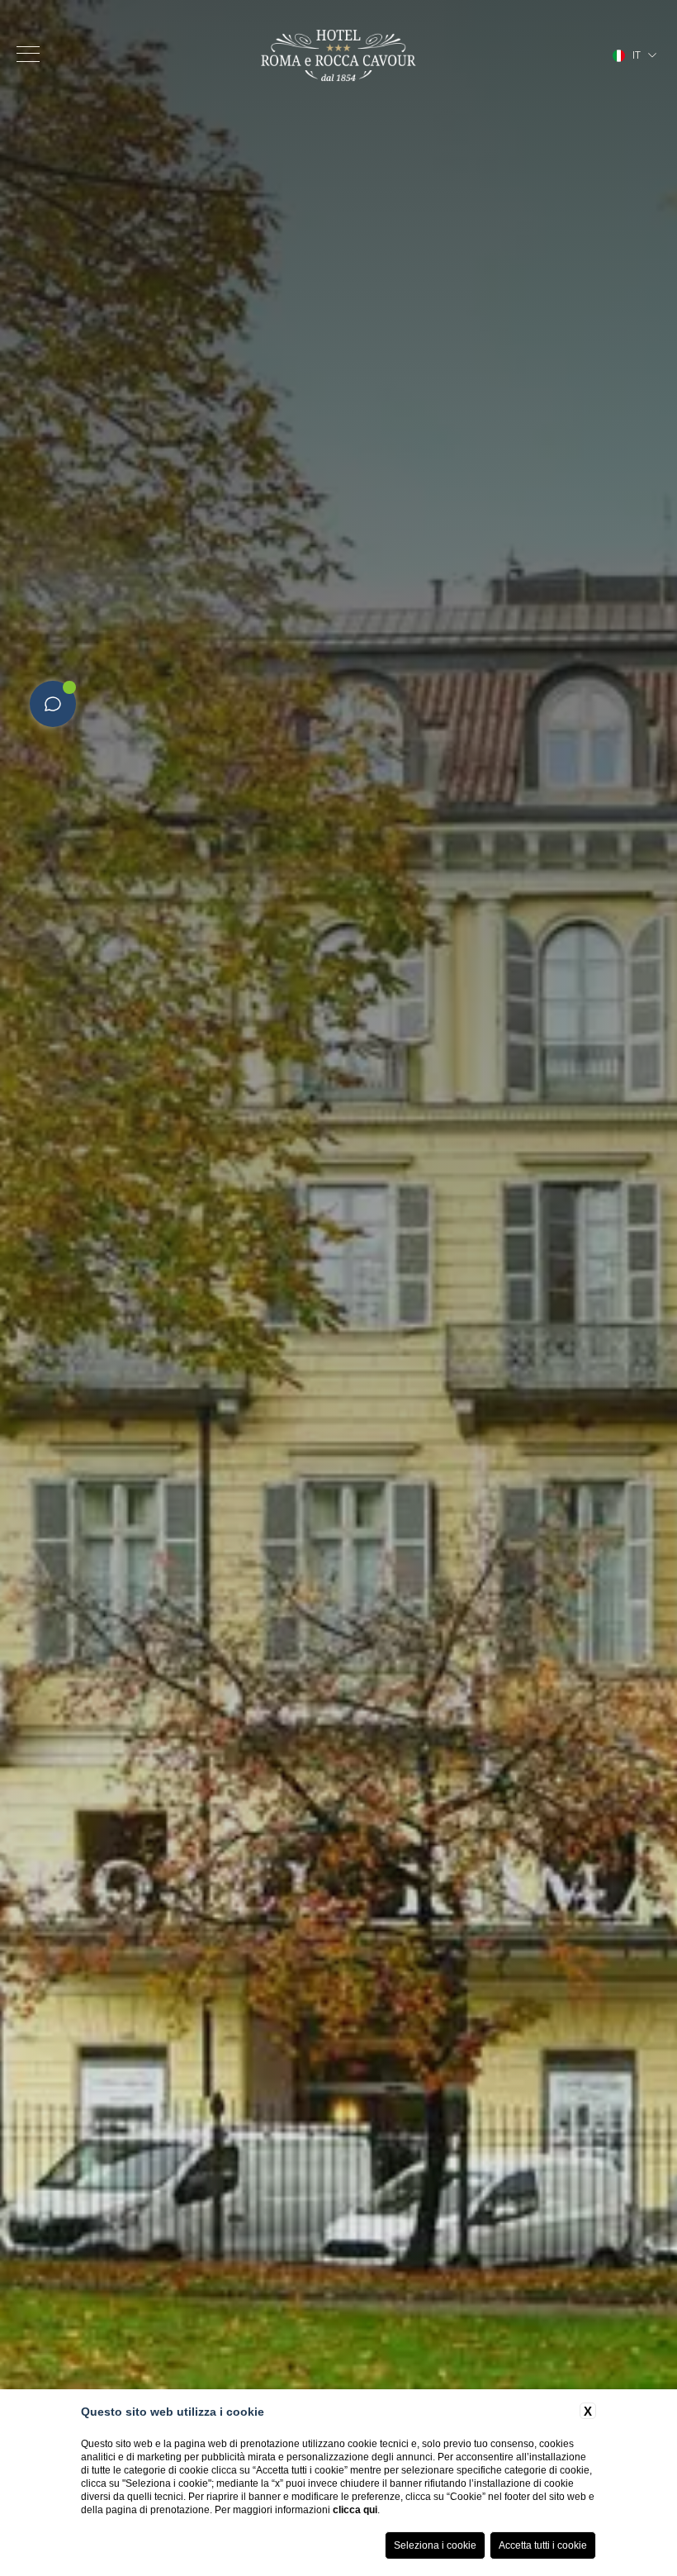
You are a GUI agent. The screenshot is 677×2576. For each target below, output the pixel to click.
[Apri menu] (28, 54)
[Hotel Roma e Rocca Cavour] (338, 55)
